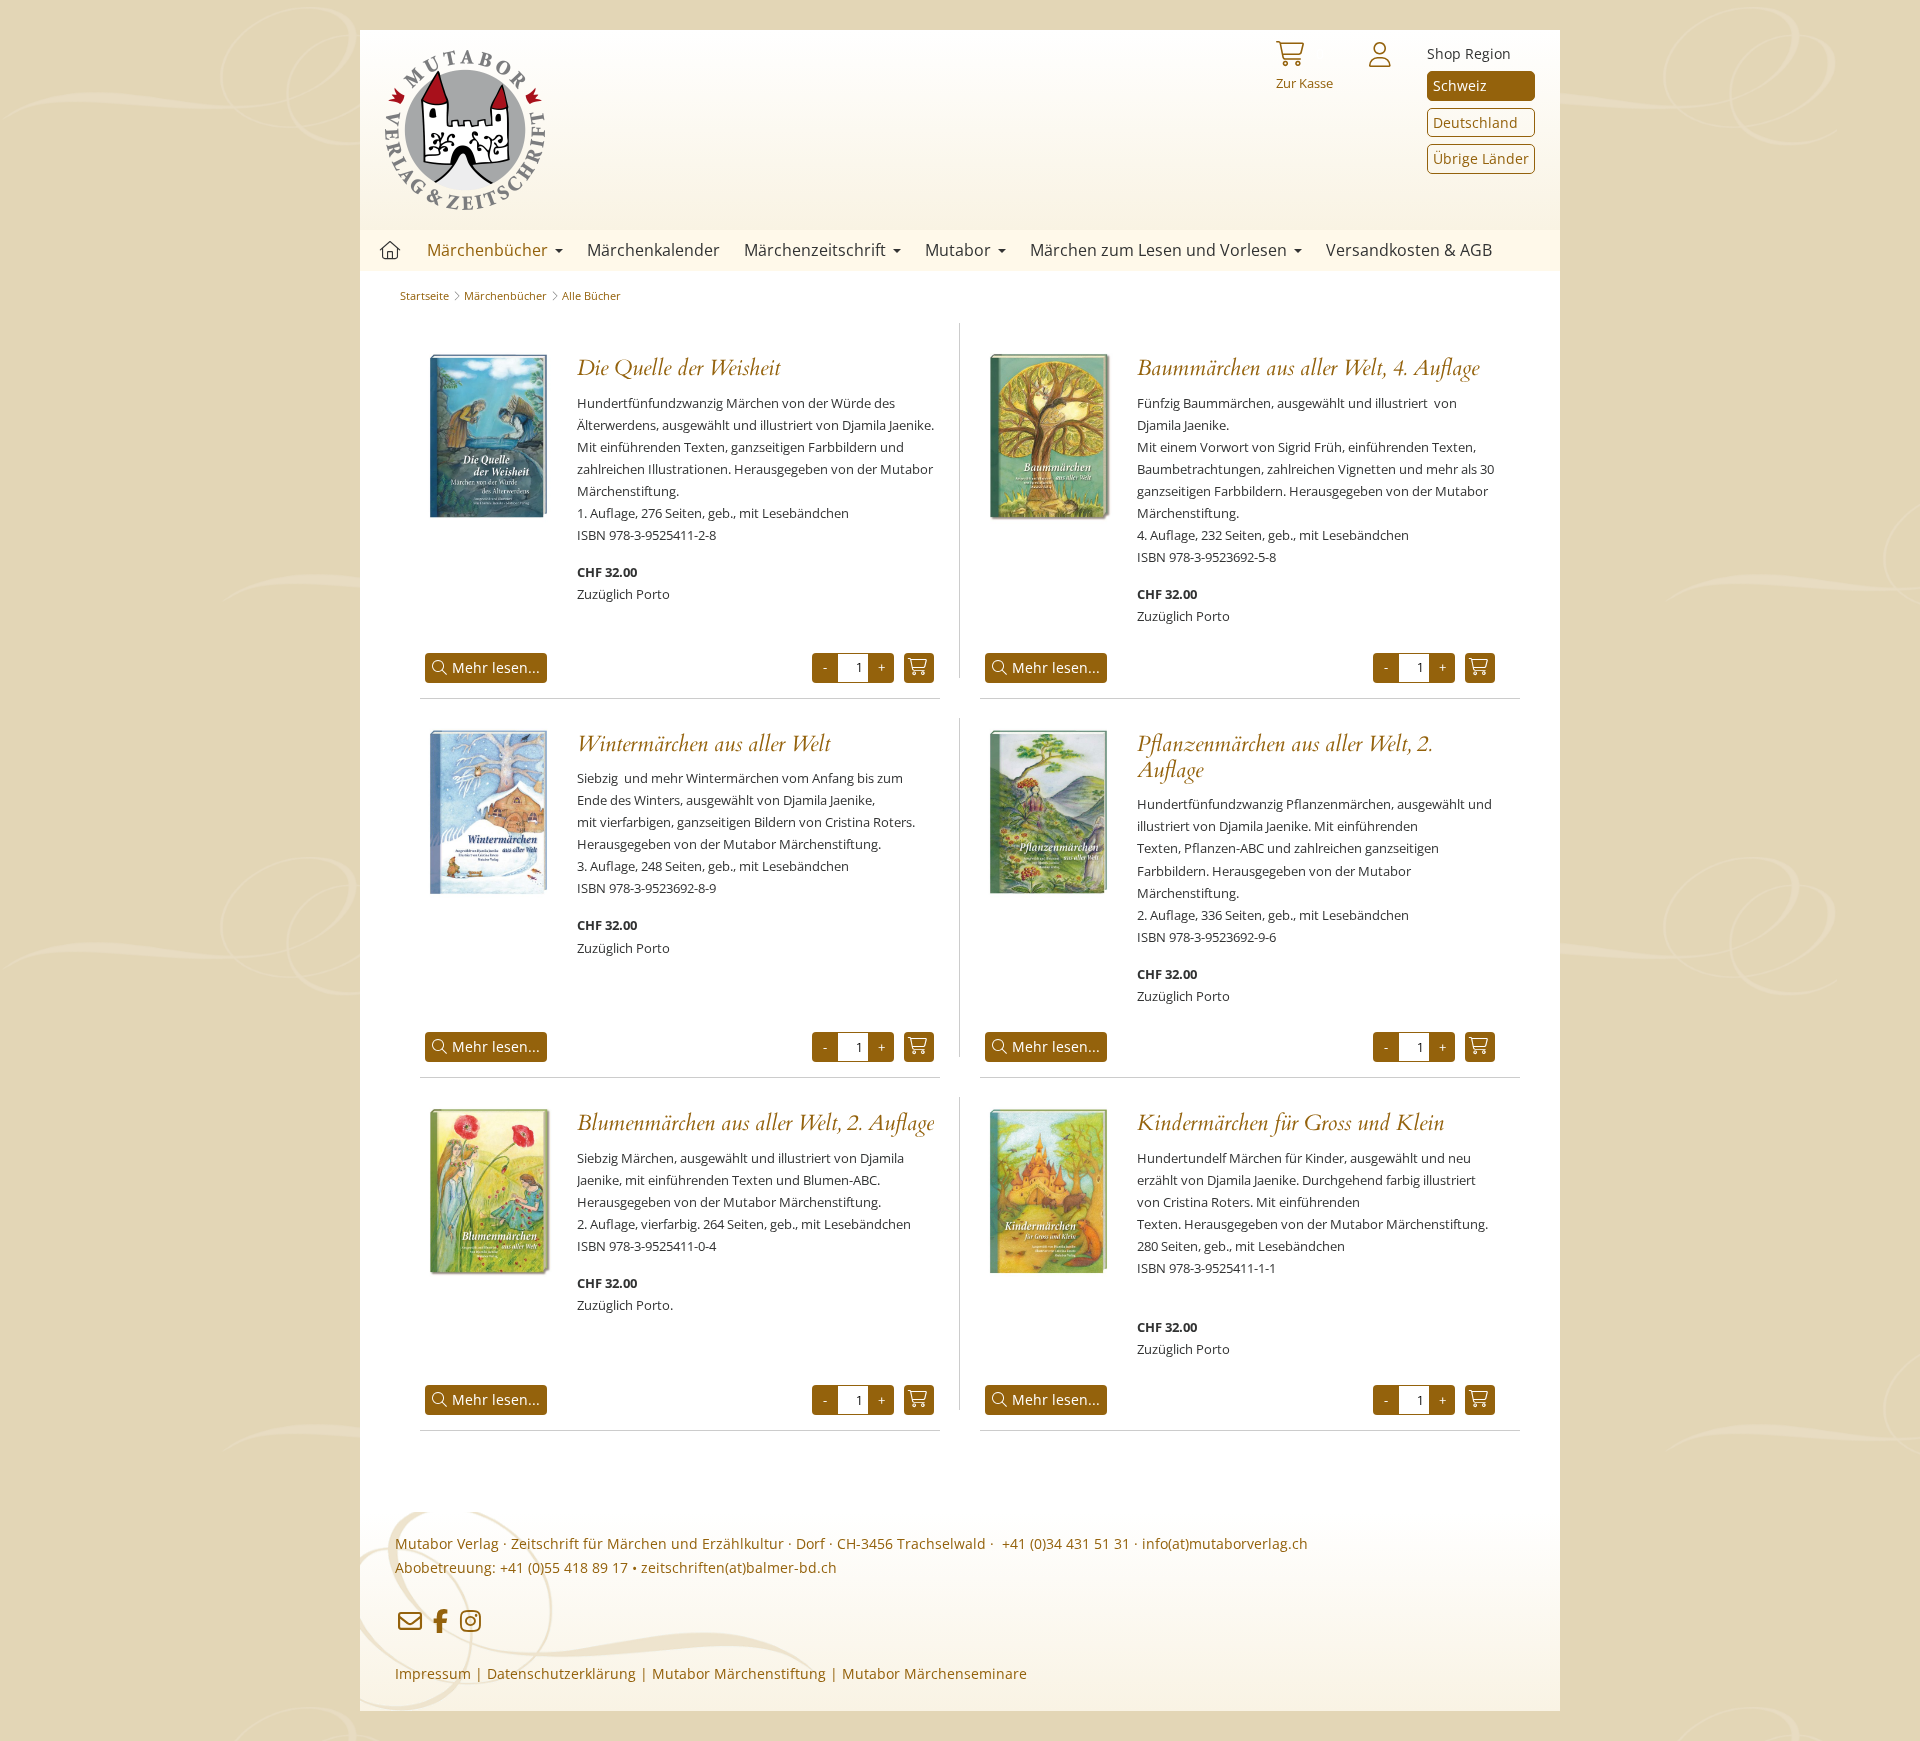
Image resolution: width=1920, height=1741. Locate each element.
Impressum (433, 1673)
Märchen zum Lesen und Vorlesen (1158, 250)
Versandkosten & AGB (1409, 250)
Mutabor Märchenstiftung (739, 1673)
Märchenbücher (487, 250)
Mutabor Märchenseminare (934, 1673)
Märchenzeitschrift (815, 250)
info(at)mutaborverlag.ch (1225, 1543)
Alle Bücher (591, 295)
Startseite (390, 250)
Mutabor (958, 250)
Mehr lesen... (496, 667)
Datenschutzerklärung (561, 1673)
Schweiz (1460, 85)
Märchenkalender (653, 250)
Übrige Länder (1481, 158)
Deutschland (1475, 122)
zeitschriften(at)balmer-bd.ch (739, 1567)
